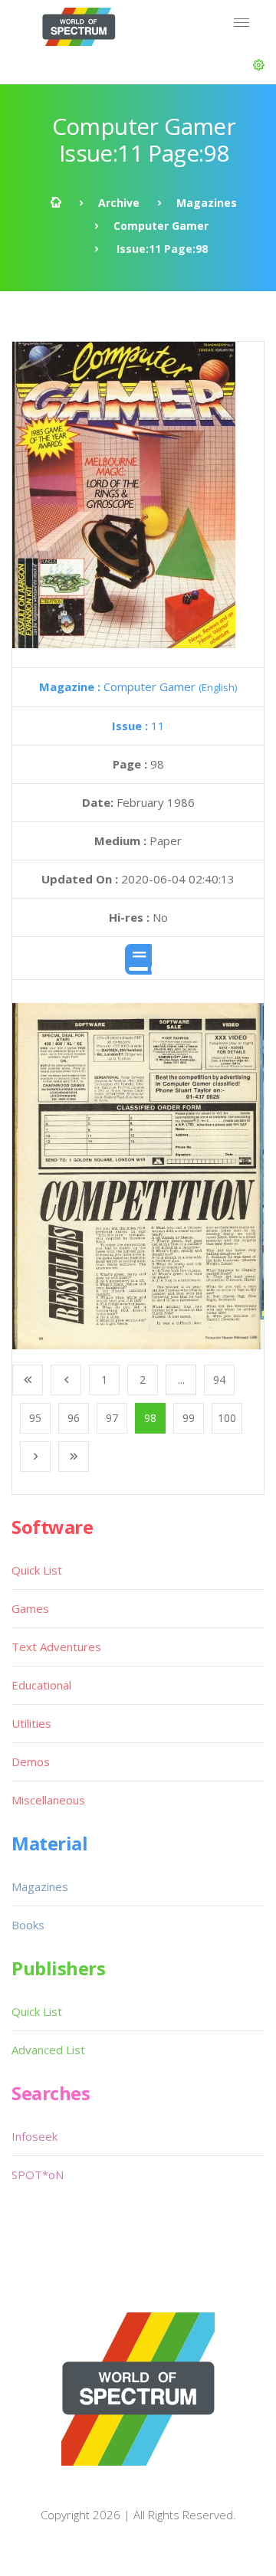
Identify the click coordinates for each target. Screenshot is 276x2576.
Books (28, 1925)
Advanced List (48, 2050)
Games (30, 1608)
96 (74, 1418)
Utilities (31, 1723)
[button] (259, 65)
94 (219, 1380)
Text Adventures (56, 1647)
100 (227, 1418)
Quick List (37, 1570)
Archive (119, 203)
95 (35, 1418)
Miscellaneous (48, 1800)
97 (112, 1418)
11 (138, 726)
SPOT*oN (38, 2175)
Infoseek (34, 2136)
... (181, 1380)
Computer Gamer (161, 226)
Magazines (207, 203)
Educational (41, 1685)
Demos (31, 1762)
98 (150, 1418)
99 (189, 1418)
